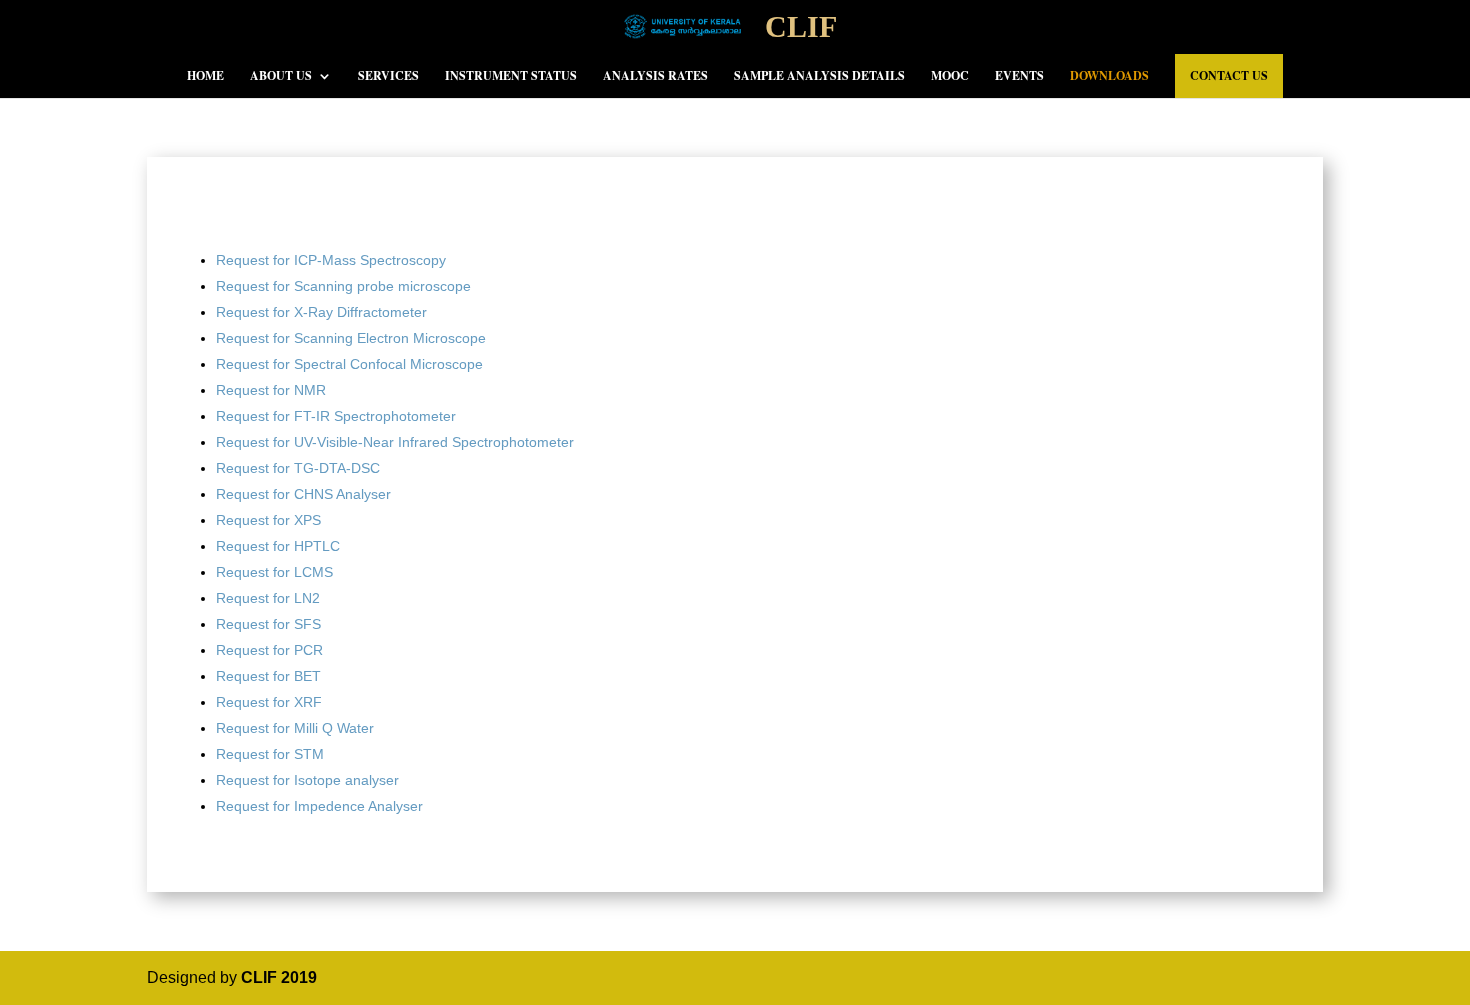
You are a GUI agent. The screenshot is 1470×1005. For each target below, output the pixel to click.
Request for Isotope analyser (307, 780)
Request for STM (270, 754)
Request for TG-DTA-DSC (298, 468)
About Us (281, 76)
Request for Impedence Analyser (319, 806)
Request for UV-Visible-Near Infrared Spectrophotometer (395, 442)
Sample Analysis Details (819, 76)
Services (388, 76)
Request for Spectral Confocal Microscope (349, 364)
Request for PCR (269, 650)
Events (1019, 76)
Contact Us (1229, 75)
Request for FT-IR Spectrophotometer (336, 416)
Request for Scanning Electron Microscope (351, 338)
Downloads (1109, 76)
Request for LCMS (274, 572)
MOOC (950, 76)
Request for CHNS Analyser (303, 494)
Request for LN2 (268, 598)
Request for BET (268, 676)
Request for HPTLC (278, 546)
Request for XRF (269, 702)
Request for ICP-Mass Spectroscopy (331, 260)
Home (205, 76)
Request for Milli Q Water (295, 728)
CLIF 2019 (279, 977)
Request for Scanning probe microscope (343, 286)
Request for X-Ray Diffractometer (321, 312)
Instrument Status (511, 76)
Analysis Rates (655, 76)
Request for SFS (268, 624)
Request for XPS (268, 520)
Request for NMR (271, 390)
